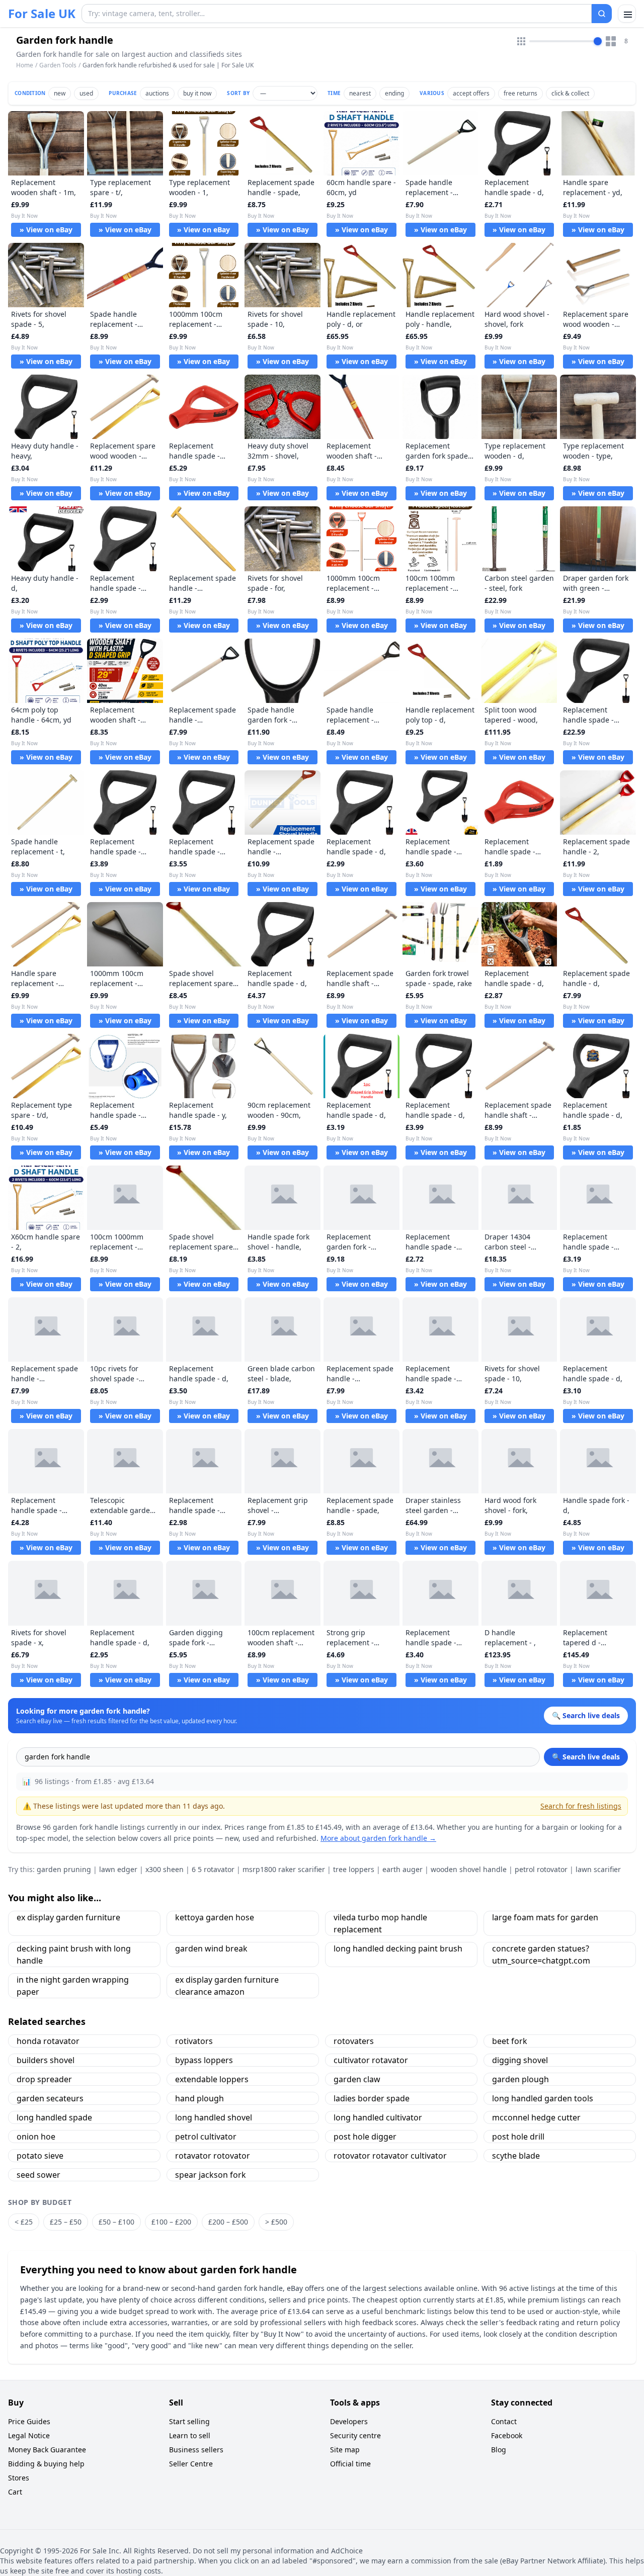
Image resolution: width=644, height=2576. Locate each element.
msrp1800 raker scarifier (284, 1869)
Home (25, 65)
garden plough (520, 2079)
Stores (19, 2478)
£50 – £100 (116, 2222)
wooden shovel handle (469, 1869)
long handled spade (54, 2117)
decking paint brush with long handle (74, 1955)
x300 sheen (165, 1869)
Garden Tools (58, 65)
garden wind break (211, 1948)
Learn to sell (190, 2435)
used (86, 93)
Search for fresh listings (581, 1806)
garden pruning (64, 1869)
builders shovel (46, 2060)
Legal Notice (29, 2435)
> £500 (276, 2222)
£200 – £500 (228, 2222)
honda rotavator (48, 2041)
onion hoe (36, 2137)
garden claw (357, 2079)
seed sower (38, 2175)
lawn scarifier (598, 1869)
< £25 (24, 2222)
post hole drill (518, 2137)
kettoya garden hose (215, 1917)
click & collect (570, 93)
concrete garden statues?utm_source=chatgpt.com (541, 1955)
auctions (157, 93)
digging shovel (520, 2060)
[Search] (602, 14)
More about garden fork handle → (378, 1838)
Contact (504, 2421)
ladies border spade (372, 2098)
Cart (15, 2492)
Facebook (507, 2435)
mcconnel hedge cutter (536, 2117)
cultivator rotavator (371, 2060)
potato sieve (40, 2156)
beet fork (510, 2041)
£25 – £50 (66, 2222)
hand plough (199, 2098)
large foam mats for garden (545, 1917)
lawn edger (118, 1869)
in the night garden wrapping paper (73, 1986)
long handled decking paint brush (398, 1948)
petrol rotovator (541, 1869)
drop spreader (44, 2079)
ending (394, 93)
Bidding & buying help (46, 2464)
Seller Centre (191, 2464)
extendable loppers (212, 2079)
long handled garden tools (543, 2098)
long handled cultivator (378, 2117)
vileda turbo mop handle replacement (380, 1923)
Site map (345, 2450)
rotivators (194, 2041)
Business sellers (196, 2450)
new (60, 93)
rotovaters (354, 2041)
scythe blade (516, 2156)
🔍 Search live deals (586, 1757)
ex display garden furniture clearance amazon (227, 1986)
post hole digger (365, 2137)
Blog (499, 2450)
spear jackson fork (211, 2175)
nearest (360, 93)
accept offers (471, 93)
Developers (349, 2421)
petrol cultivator (206, 2137)
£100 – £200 (171, 2222)
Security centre (355, 2435)
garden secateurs (50, 2098)
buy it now (197, 93)
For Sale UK (42, 14)
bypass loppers (204, 2060)
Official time (350, 2464)
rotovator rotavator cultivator (390, 2156)
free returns (520, 93)
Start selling (189, 2421)
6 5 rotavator (213, 1869)
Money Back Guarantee (47, 2450)
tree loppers (354, 1869)
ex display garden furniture (68, 1917)
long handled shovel (214, 2117)
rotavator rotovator (213, 2156)
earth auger (403, 1869)
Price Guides (29, 2421)
